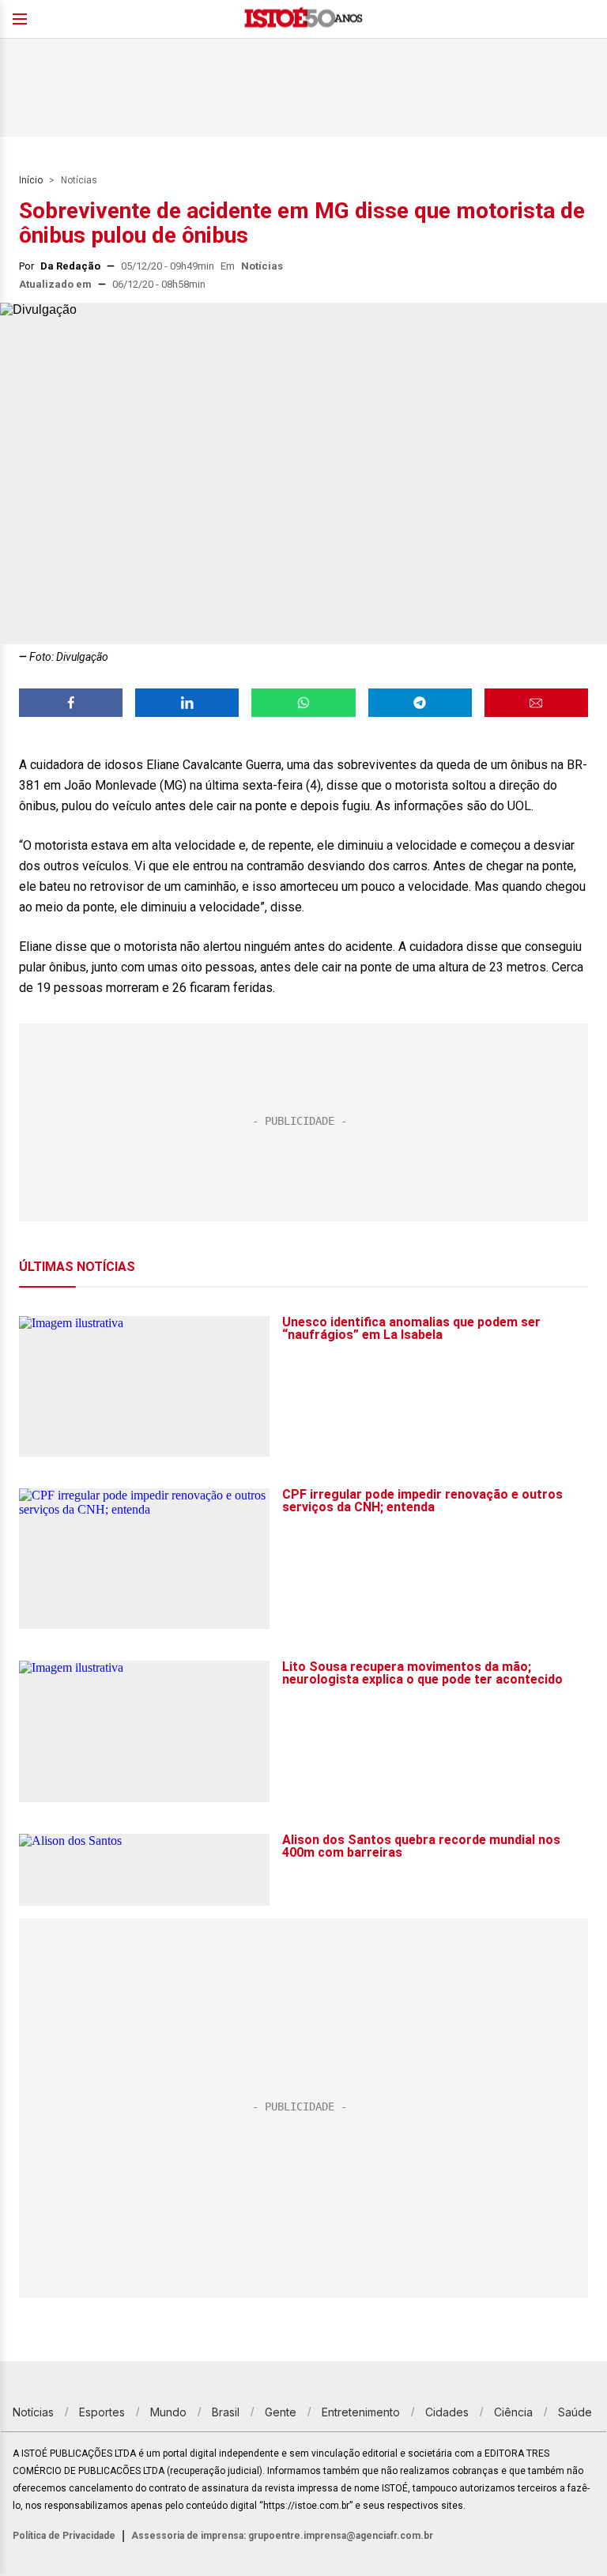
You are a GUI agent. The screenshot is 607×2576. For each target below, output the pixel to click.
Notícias (79, 180)
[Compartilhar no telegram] (420, 703)
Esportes (102, 2412)
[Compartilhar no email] (536, 703)
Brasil (226, 2412)
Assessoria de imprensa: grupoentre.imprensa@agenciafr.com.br (282, 2536)
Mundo (168, 2412)
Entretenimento (361, 2412)
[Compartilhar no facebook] (71, 703)
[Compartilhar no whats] (303, 703)
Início (31, 180)
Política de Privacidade (64, 2536)
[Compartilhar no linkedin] (187, 703)
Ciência (513, 2412)
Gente (281, 2412)
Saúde (575, 2412)
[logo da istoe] (303, 19)
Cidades (447, 2412)
